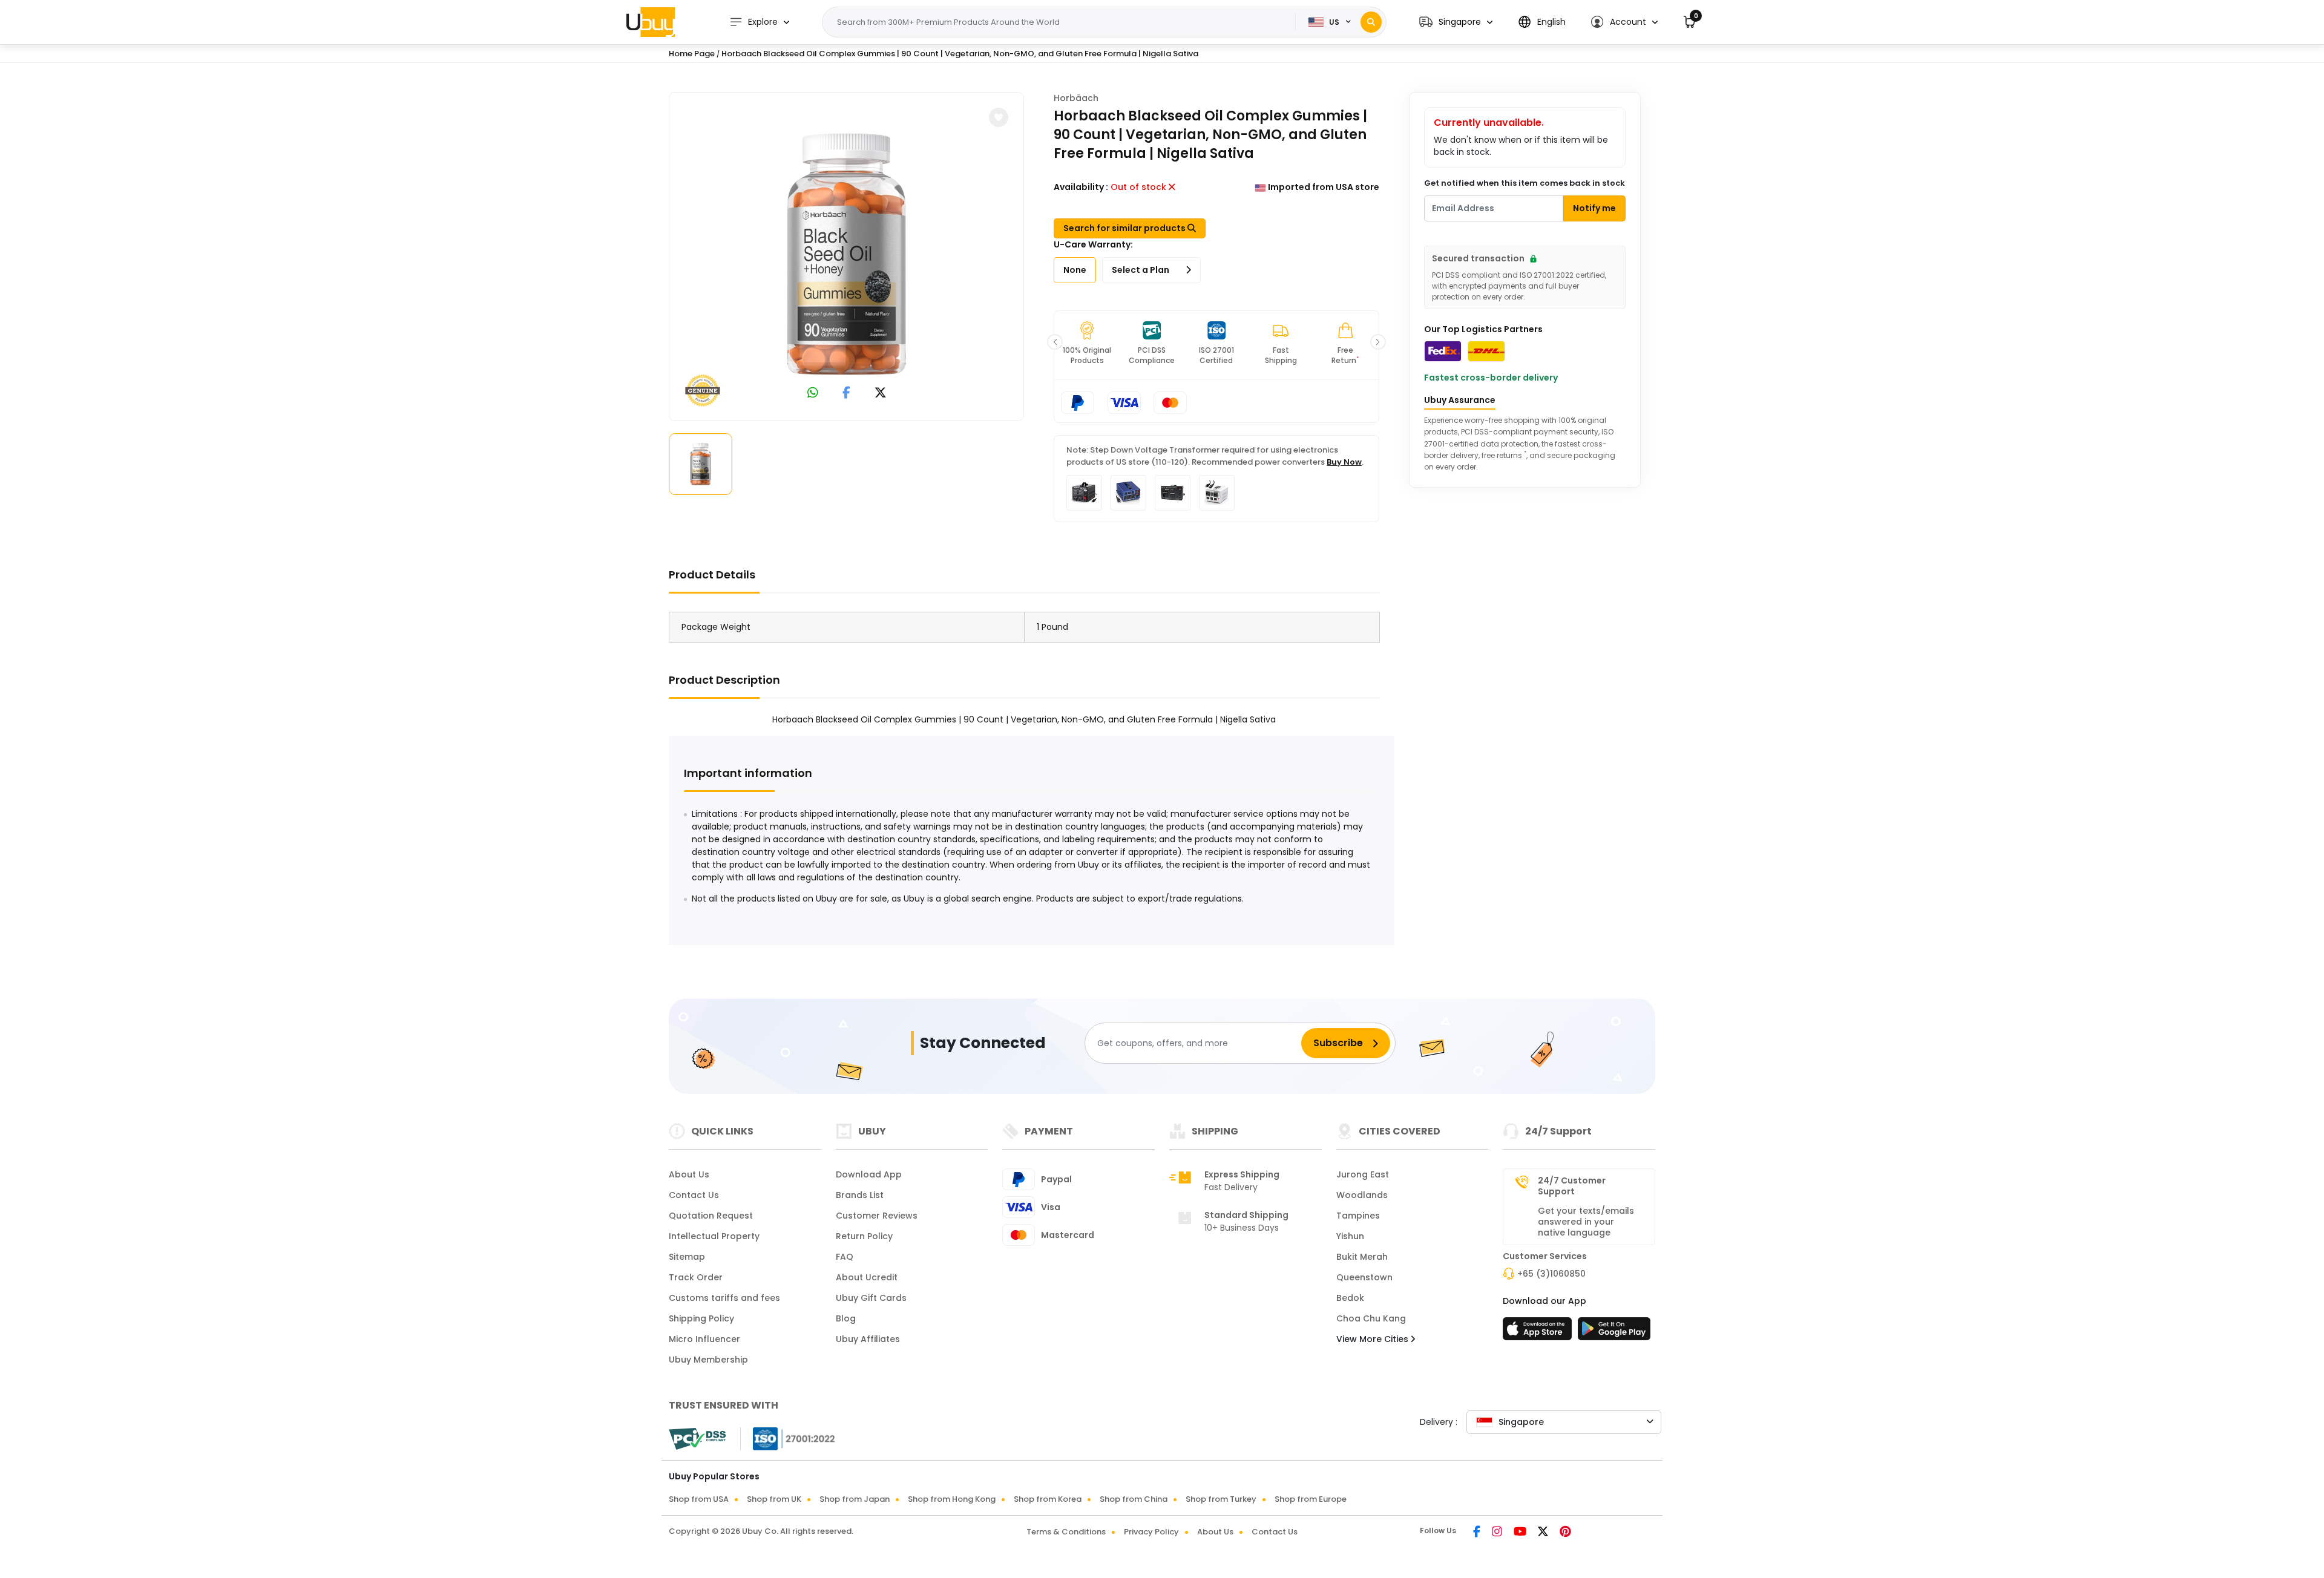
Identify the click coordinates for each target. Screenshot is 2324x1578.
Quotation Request (711, 1216)
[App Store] (1539, 1332)
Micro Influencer (704, 1339)
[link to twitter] (881, 394)
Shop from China (1134, 1499)
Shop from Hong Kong (952, 1499)
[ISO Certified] (788, 1438)
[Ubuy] (651, 22)
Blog (846, 1318)
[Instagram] (1498, 1533)
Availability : (1081, 187)
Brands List (860, 1195)
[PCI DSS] (697, 1439)
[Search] (1371, 22)
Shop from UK (774, 1499)
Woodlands (1362, 1195)
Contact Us (694, 1195)
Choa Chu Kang (1371, 1318)
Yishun (1350, 1236)
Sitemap (687, 1257)
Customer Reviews (877, 1216)
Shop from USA (699, 1499)
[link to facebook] (846, 394)
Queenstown (1364, 1277)
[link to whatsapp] (813, 394)
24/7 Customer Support (1572, 1186)
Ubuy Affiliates (868, 1339)
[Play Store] (1614, 1332)
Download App (869, 1174)
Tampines (1358, 1216)
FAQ (845, 1257)
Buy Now (1344, 462)
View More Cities (1374, 1339)
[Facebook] (1478, 1533)
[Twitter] (1544, 1533)
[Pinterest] (1565, 1533)
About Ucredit (867, 1277)
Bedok (1350, 1298)
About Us (689, 1174)
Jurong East (1363, 1174)
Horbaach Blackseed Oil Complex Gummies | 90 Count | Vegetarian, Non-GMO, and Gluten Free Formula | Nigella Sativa (960, 54)
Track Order (696, 1277)
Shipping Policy (701, 1318)
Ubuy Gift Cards (871, 1298)
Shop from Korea (1048, 1499)
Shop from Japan (855, 1499)
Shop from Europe (1311, 1499)
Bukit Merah (1362, 1257)
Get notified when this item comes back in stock (1525, 183)
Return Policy (864, 1236)
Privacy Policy (1151, 1532)
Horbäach (1076, 98)
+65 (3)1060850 (1551, 1274)
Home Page (692, 54)
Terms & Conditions (1066, 1532)
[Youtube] (1521, 1533)
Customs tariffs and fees (724, 1298)
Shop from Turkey (1221, 1499)
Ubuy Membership (708, 1360)
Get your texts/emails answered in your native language (1586, 1222)
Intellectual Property (714, 1236)
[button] (1456, 22)
